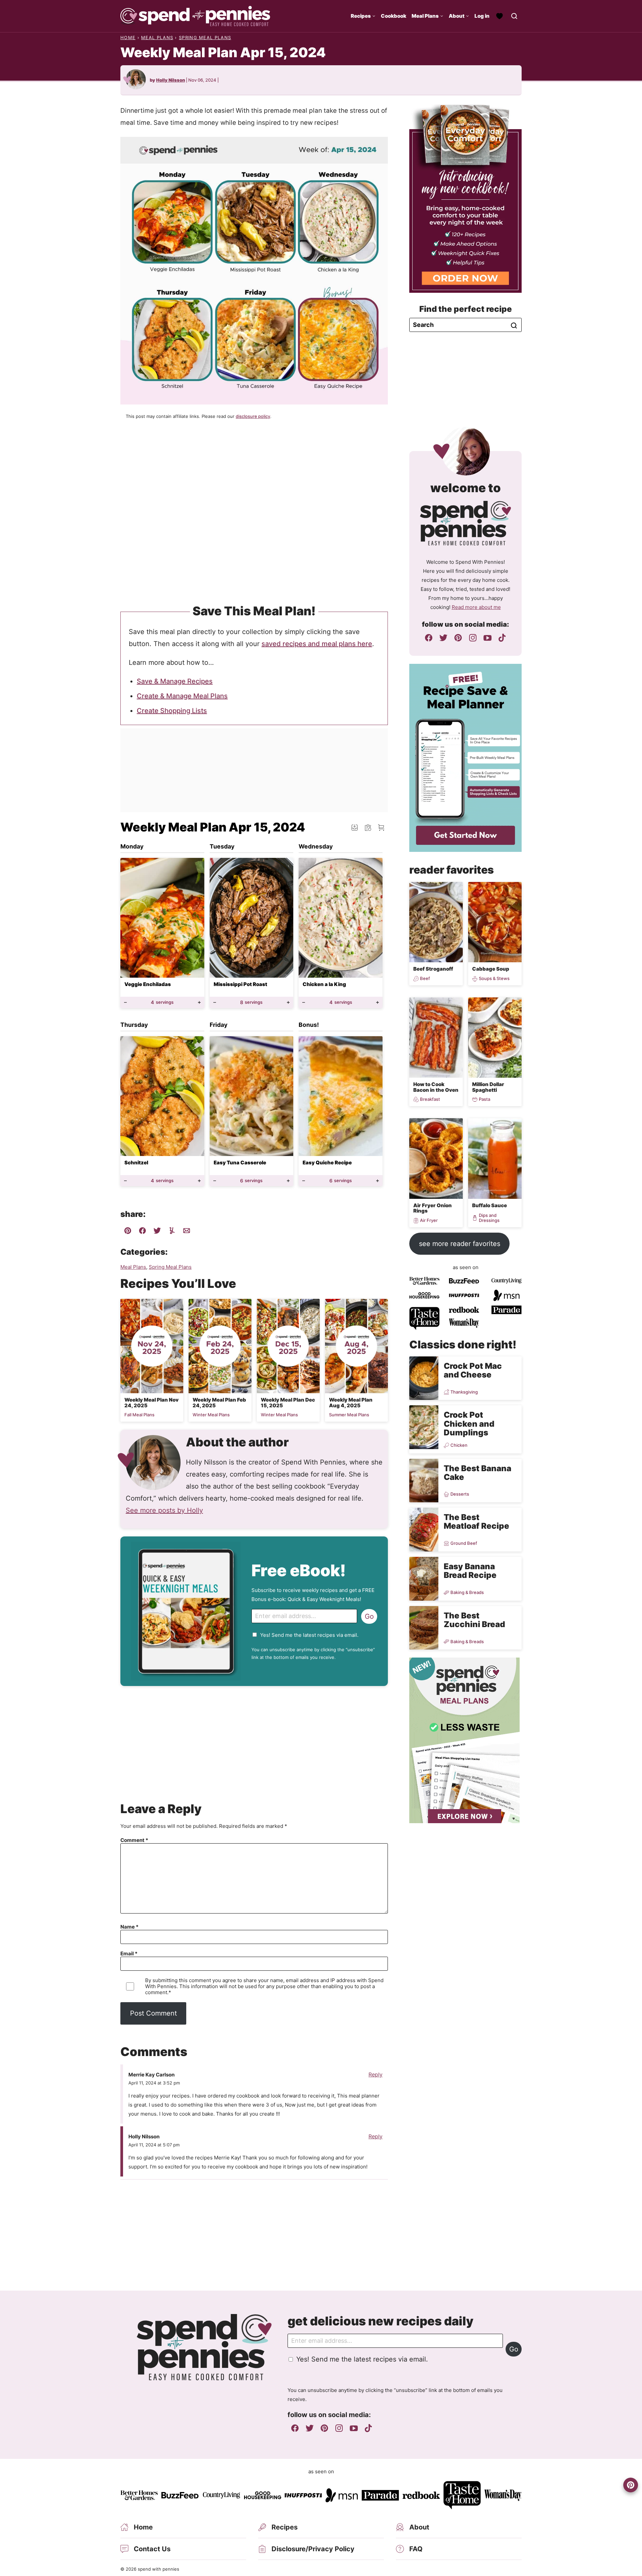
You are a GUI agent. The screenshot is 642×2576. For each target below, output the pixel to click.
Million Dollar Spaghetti (488, 1087)
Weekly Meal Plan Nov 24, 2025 (151, 1403)
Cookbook (394, 16)
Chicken (459, 1445)
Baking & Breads (467, 1592)
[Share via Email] (187, 1232)
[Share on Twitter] (157, 1232)
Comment (134, 1840)
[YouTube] (488, 638)
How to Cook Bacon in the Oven (436, 1087)
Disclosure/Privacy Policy (313, 2549)
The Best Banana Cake (477, 1473)
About (457, 16)
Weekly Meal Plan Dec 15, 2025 (288, 1403)
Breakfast (430, 1099)
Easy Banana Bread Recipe (470, 1571)
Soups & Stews (494, 979)
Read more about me (476, 607)
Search (514, 326)
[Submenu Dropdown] (374, 16)
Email (129, 1954)
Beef (425, 979)
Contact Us (152, 2549)
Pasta (485, 1099)
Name (129, 1927)
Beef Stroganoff (433, 969)
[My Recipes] (500, 16)
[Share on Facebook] (142, 1232)
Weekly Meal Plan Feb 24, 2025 (219, 1403)
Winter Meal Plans (211, 1415)
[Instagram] (473, 638)
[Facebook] (429, 638)
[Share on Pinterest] (128, 1232)
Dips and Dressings (489, 1218)
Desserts (460, 1494)
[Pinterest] (458, 638)
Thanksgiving (464, 1392)
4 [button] (162, 1002)
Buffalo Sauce (490, 1205)
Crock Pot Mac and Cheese (473, 1370)
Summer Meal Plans (349, 1415)
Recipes (361, 16)
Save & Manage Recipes (175, 681)
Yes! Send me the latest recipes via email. (309, 1635)
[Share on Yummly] (172, 1232)
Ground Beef (464, 1543)
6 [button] (251, 1181)
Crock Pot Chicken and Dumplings (469, 1424)
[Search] (514, 16)
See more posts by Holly (164, 1510)
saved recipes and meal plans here (317, 644)
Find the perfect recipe (466, 309)
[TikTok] (502, 638)
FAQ (416, 2549)
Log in (482, 16)
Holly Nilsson (171, 80)
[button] (381, 827)
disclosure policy (253, 416)
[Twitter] (443, 638)
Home (128, 37)
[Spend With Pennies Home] (195, 16)
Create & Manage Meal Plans (182, 696)
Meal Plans (425, 16)
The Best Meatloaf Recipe (476, 1522)
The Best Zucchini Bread (474, 1620)
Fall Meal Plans (139, 1415)
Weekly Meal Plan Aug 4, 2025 (351, 1403)
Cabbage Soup (491, 969)
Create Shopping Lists (172, 711)
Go (369, 1616)
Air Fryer (429, 1220)
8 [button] (251, 1002)
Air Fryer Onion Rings (433, 1208)
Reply (376, 2074)
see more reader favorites (460, 1244)
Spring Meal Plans (205, 37)
